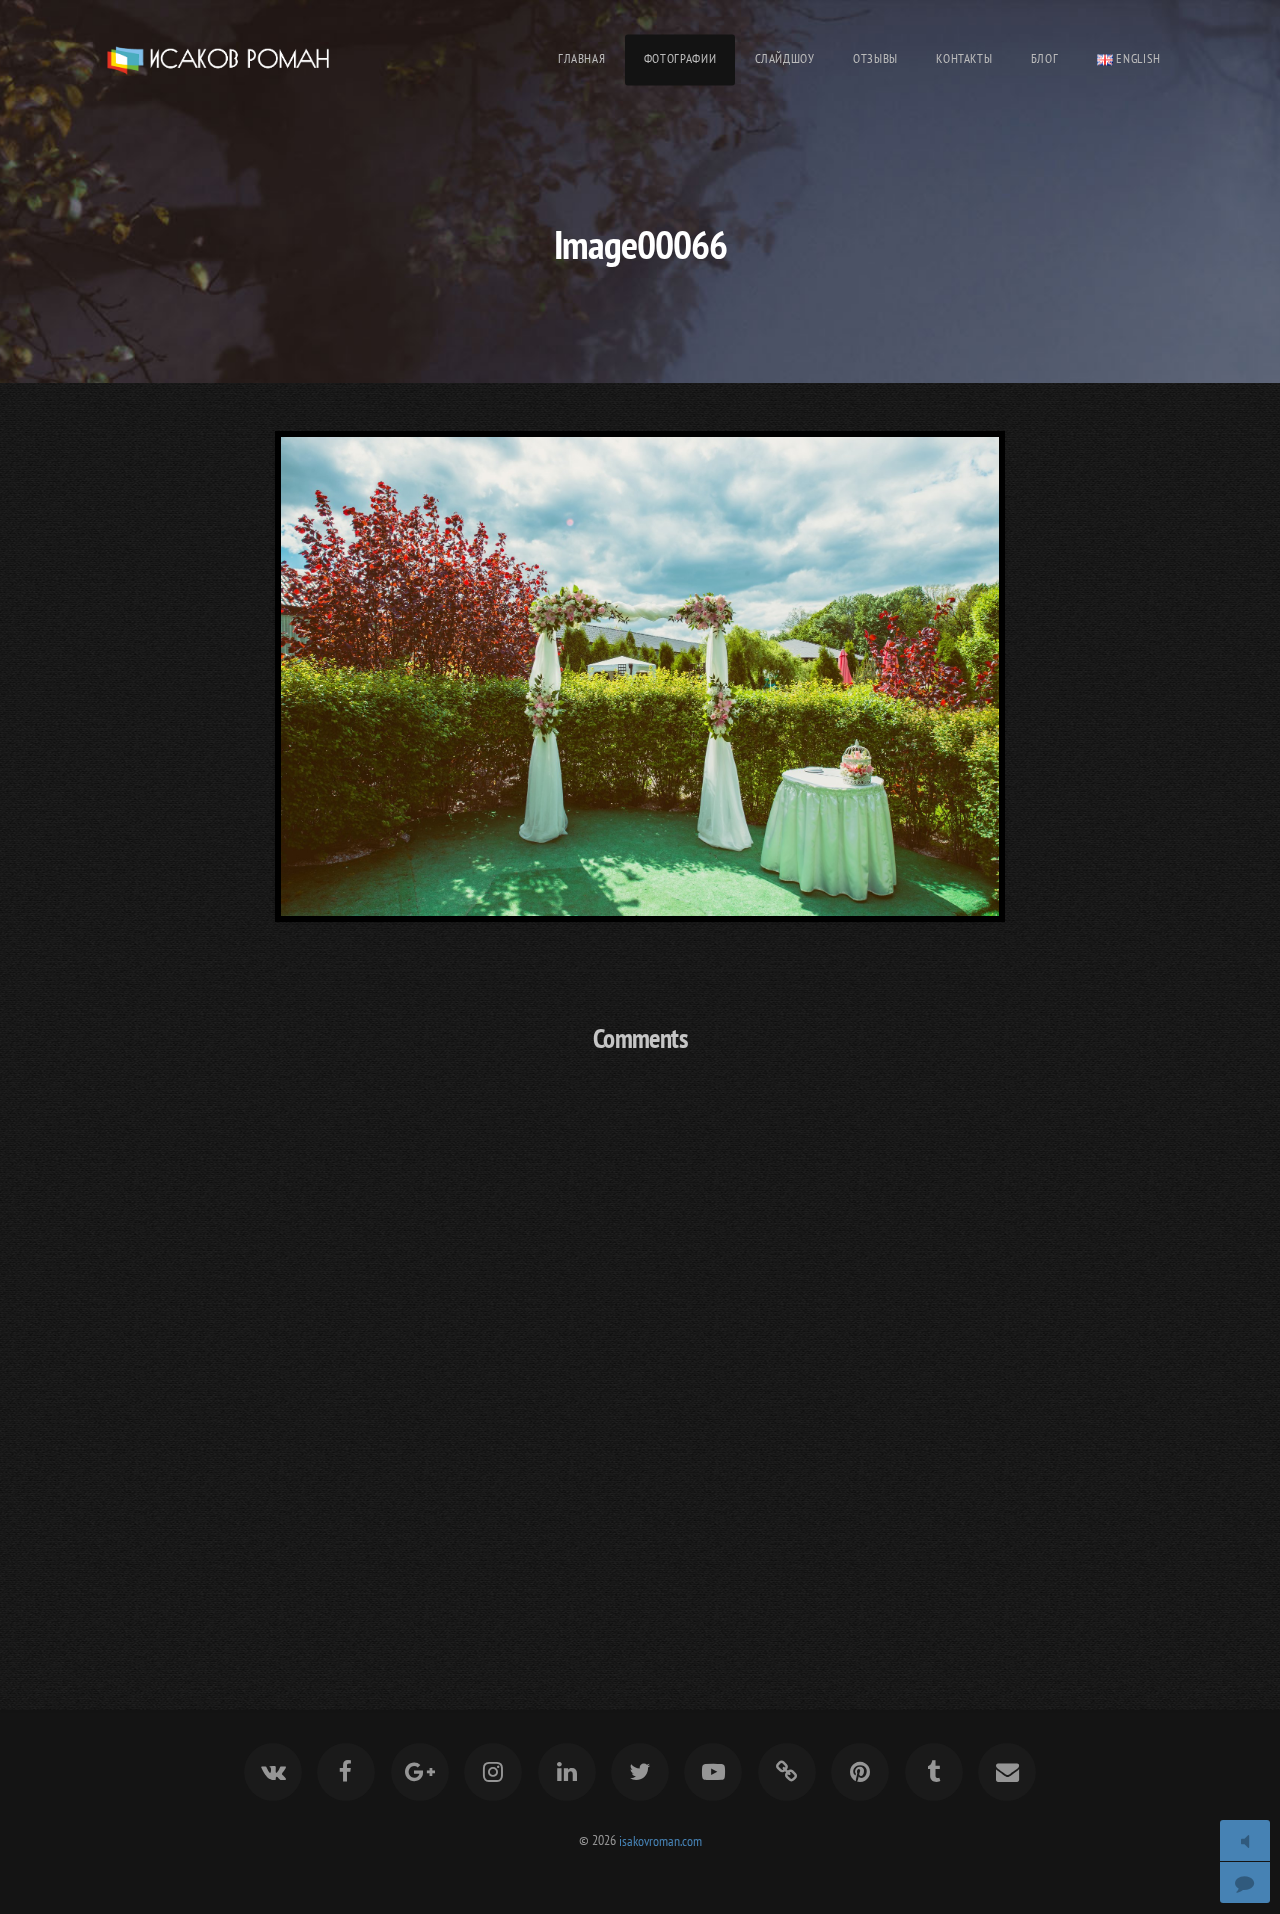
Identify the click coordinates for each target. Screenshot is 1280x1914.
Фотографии (680, 58)
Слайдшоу (785, 58)
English (1137, 58)
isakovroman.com (660, 1839)
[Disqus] (640, 1334)
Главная (581, 58)
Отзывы (875, 58)
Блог (1045, 58)
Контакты (964, 58)
